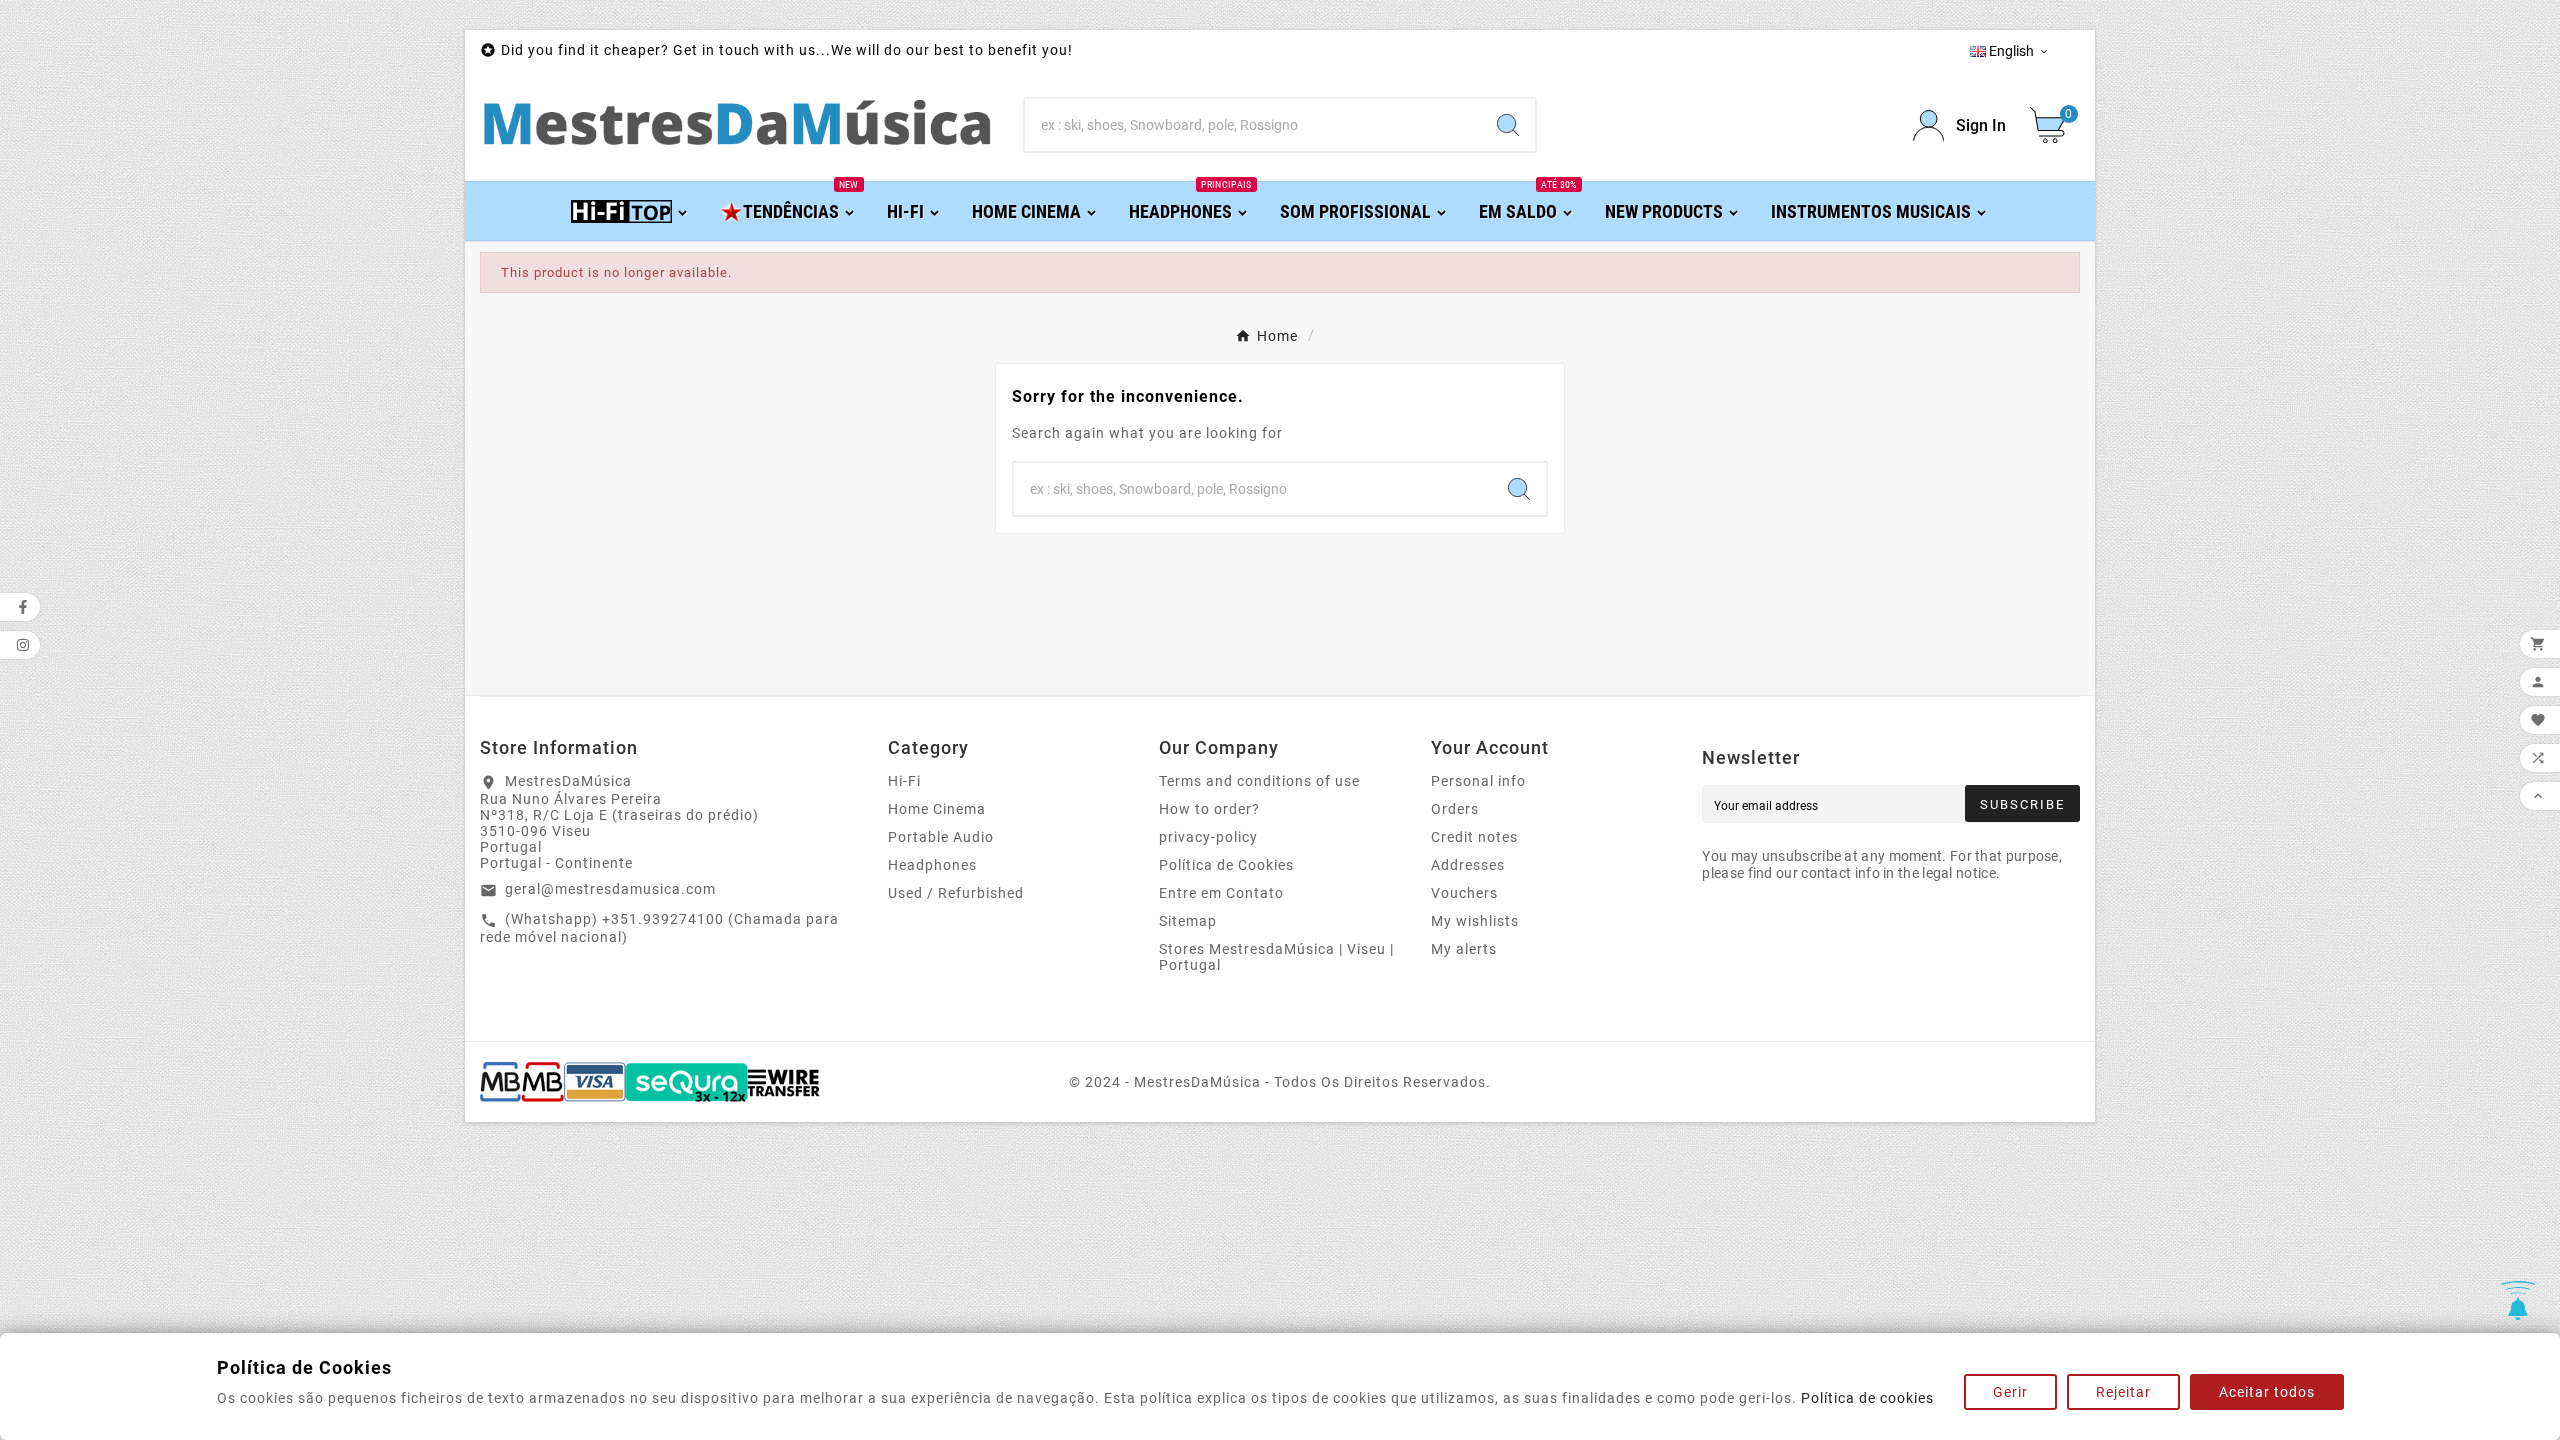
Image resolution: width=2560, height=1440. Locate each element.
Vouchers (1464, 893)
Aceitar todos (2267, 1392)
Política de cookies (1867, 1398)
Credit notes (1474, 837)
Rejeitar (2123, 1392)
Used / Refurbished (956, 893)
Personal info (1478, 781)
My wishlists (1475, 921)
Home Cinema (937, 809)
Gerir (2010, 1392)
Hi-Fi (904, 781)
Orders (1455, 809)
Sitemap (1188, 921)
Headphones (932, 865)
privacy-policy (1208, 837)
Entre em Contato (1221, 893)
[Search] (1508, 125)
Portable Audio (941, 837)
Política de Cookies (1226, 865)
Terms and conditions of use (1259, 781)
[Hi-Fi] (630, 210)
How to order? (1209, 809)
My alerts (1464, 949)
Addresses (1468, 865)
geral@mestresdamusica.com (610, 889)
